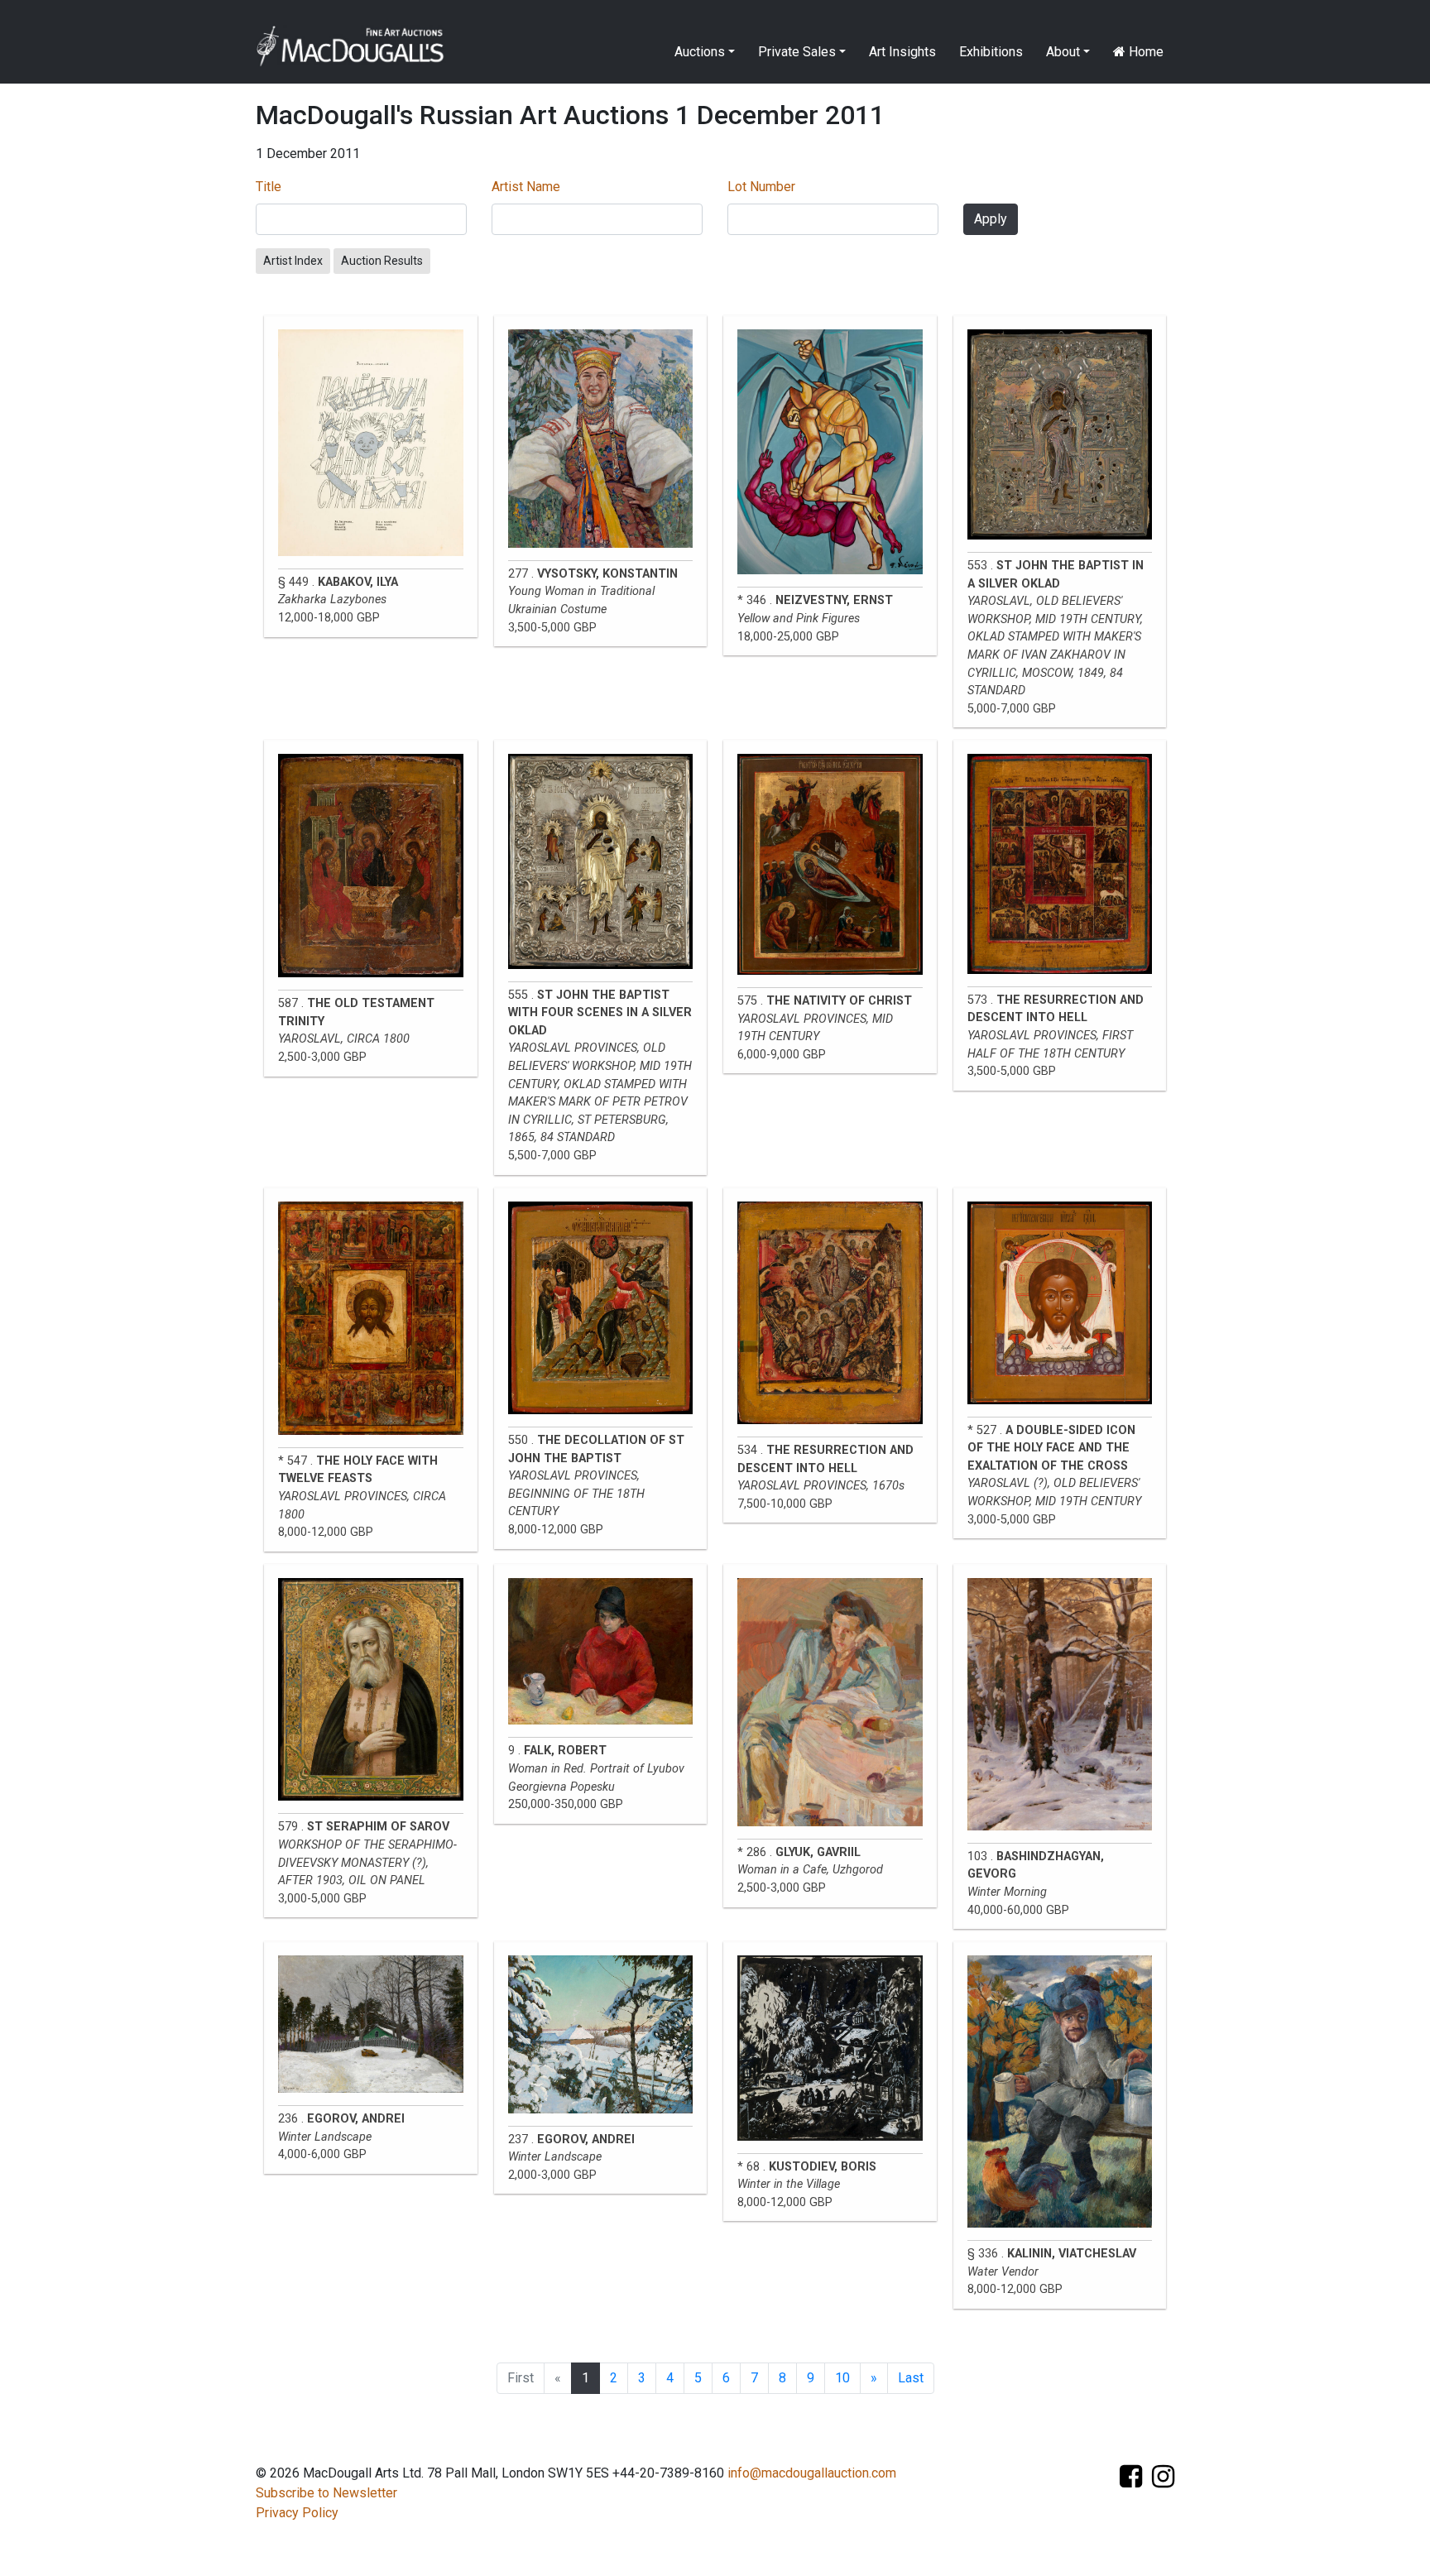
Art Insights (902, 52)
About (1063, 52)
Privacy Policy (297, 2513)
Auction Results (382, 261)
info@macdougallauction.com (812, 2473)
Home (1144, 52)
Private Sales (797, 52)
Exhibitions (991, 52)
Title (269, 187)
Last (911, 2378)
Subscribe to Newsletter (326, 2493)
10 (842, 2378)
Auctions (700, 52)
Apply (991, 219)
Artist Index (293, 261)
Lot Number (761, 187)
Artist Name (526, 187)
